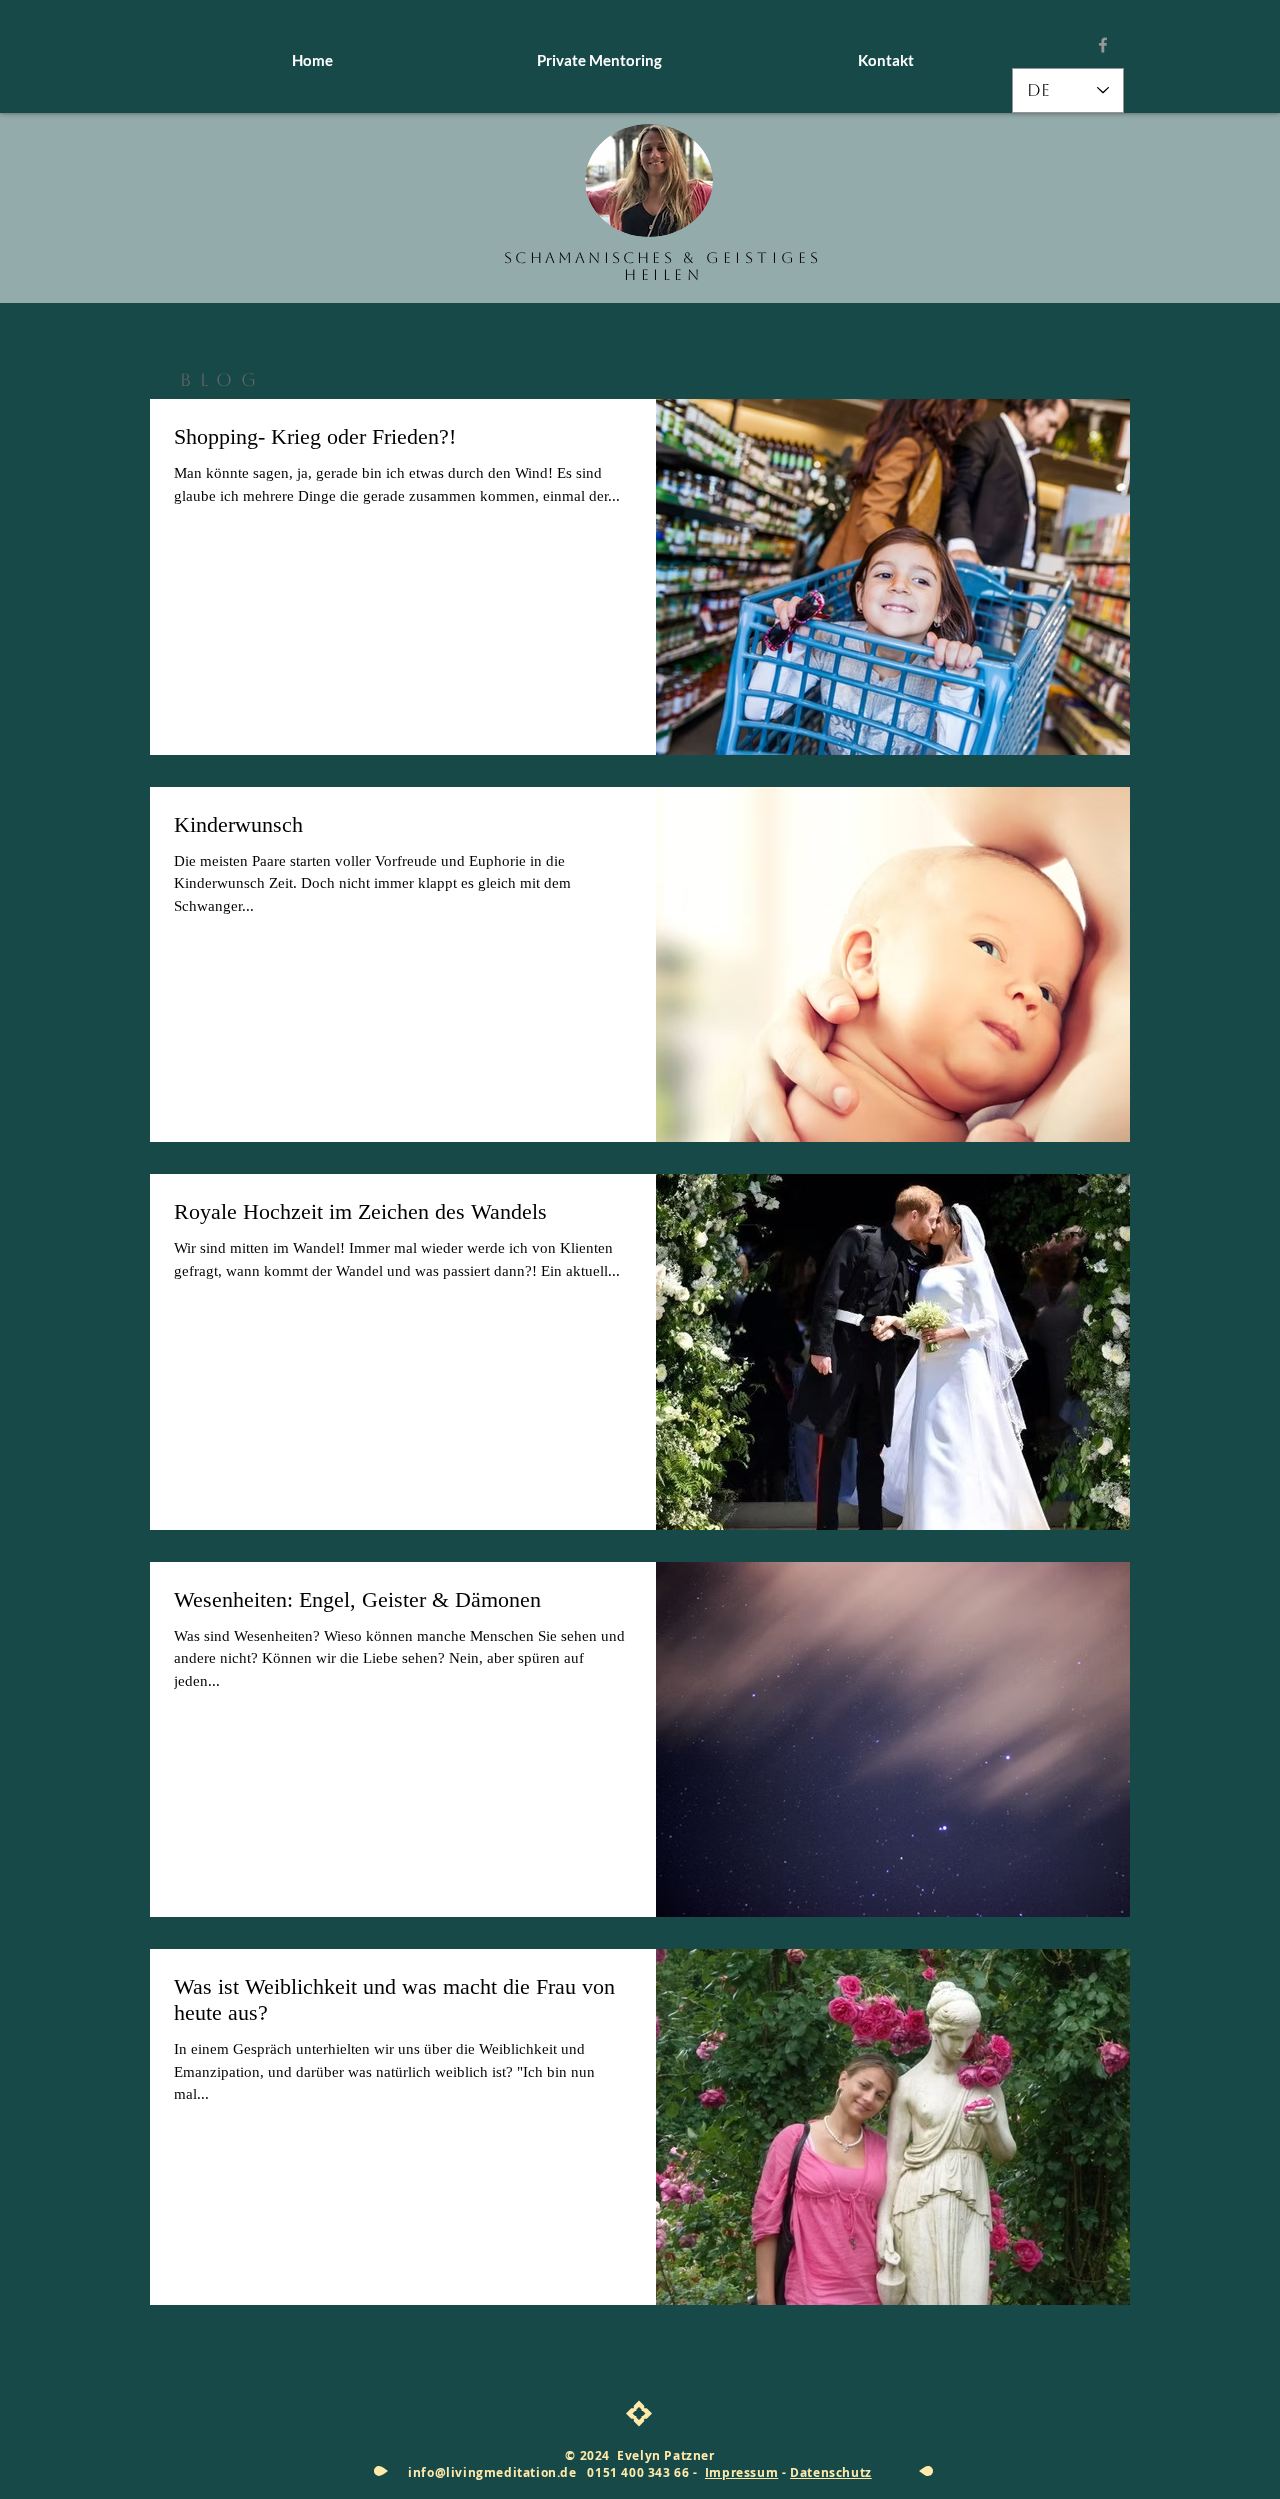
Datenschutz (831, 2472)
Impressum (741, 2472)
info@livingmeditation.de (492, 2472)
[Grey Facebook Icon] (1103, 45)
